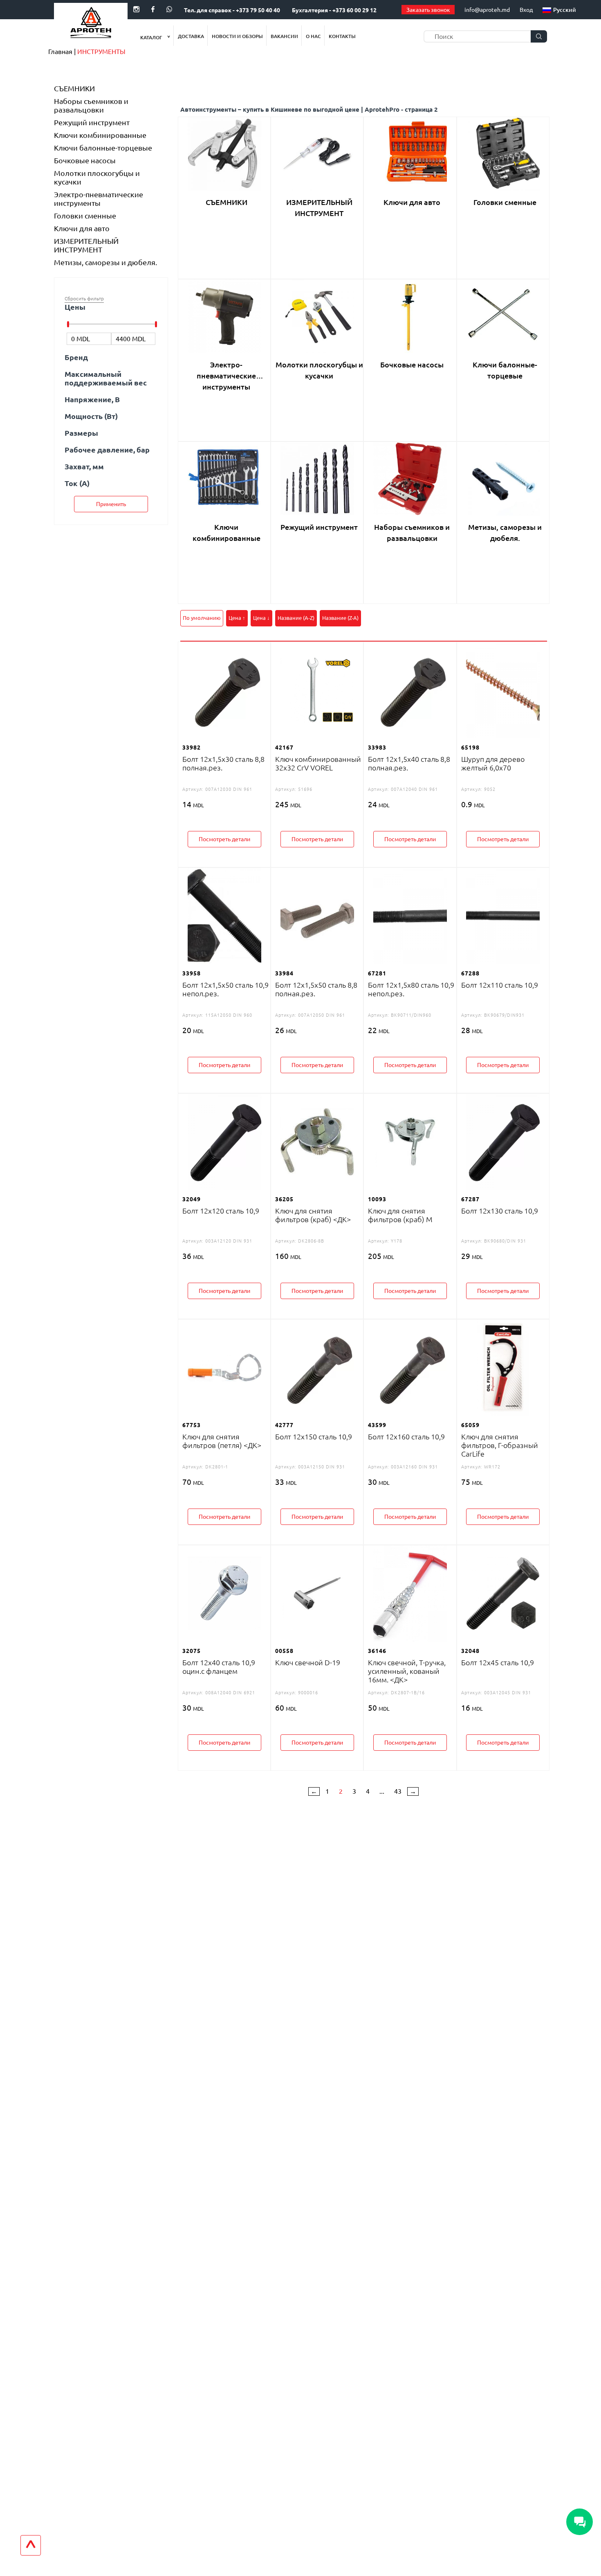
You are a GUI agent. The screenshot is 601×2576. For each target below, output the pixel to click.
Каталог (152, 37)
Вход (526, 10)
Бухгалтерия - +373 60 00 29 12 (334, 10)
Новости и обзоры (237, 36)
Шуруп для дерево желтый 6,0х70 (493, 763)
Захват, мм (84, 466)
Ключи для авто (82, 228)
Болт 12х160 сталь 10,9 (406, 1437)
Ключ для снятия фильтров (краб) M (400, 1215)
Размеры (81, 433)
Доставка (191, 36)
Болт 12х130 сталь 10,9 (500, 1211)
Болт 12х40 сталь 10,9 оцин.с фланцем (219, 1667)
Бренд (76, 357)
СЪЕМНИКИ (74, 88)
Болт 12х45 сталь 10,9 (498, 1662)
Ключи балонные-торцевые (103, 148)
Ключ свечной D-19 (308, 1662)
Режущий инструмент (92, 122)
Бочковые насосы (85, 160)
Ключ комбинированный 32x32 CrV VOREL (318, 763)
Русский (565, 10)
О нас (313, 36)
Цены (75, 307)
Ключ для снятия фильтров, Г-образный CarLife (500, 1445)
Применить (111, 504)
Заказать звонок (428, 10)
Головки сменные (85, 216)
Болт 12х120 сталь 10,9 (221, 1211)
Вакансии (284, 36)
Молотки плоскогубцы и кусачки (97, 177)
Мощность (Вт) (91, 416)
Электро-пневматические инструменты (99, 199)
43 (398, 1791)
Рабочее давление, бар (107, 450)
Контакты (342, 36)
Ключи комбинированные (100, 135)
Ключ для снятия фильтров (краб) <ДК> (313, 1215)
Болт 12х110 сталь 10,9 (500, 985)
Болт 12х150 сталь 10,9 (314, 1437)
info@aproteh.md (487, 10)
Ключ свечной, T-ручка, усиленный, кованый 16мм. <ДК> (407, 1671)
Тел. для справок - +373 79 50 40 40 (232, 10)
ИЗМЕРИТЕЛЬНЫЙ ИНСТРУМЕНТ (86, 245)
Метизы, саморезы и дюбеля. (105, 262)
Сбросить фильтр (84, 298)
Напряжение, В (92, 399)
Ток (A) (77, 483)
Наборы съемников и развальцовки (91, 105)
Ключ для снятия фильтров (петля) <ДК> (222, 1441)
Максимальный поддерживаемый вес (106, 378)
